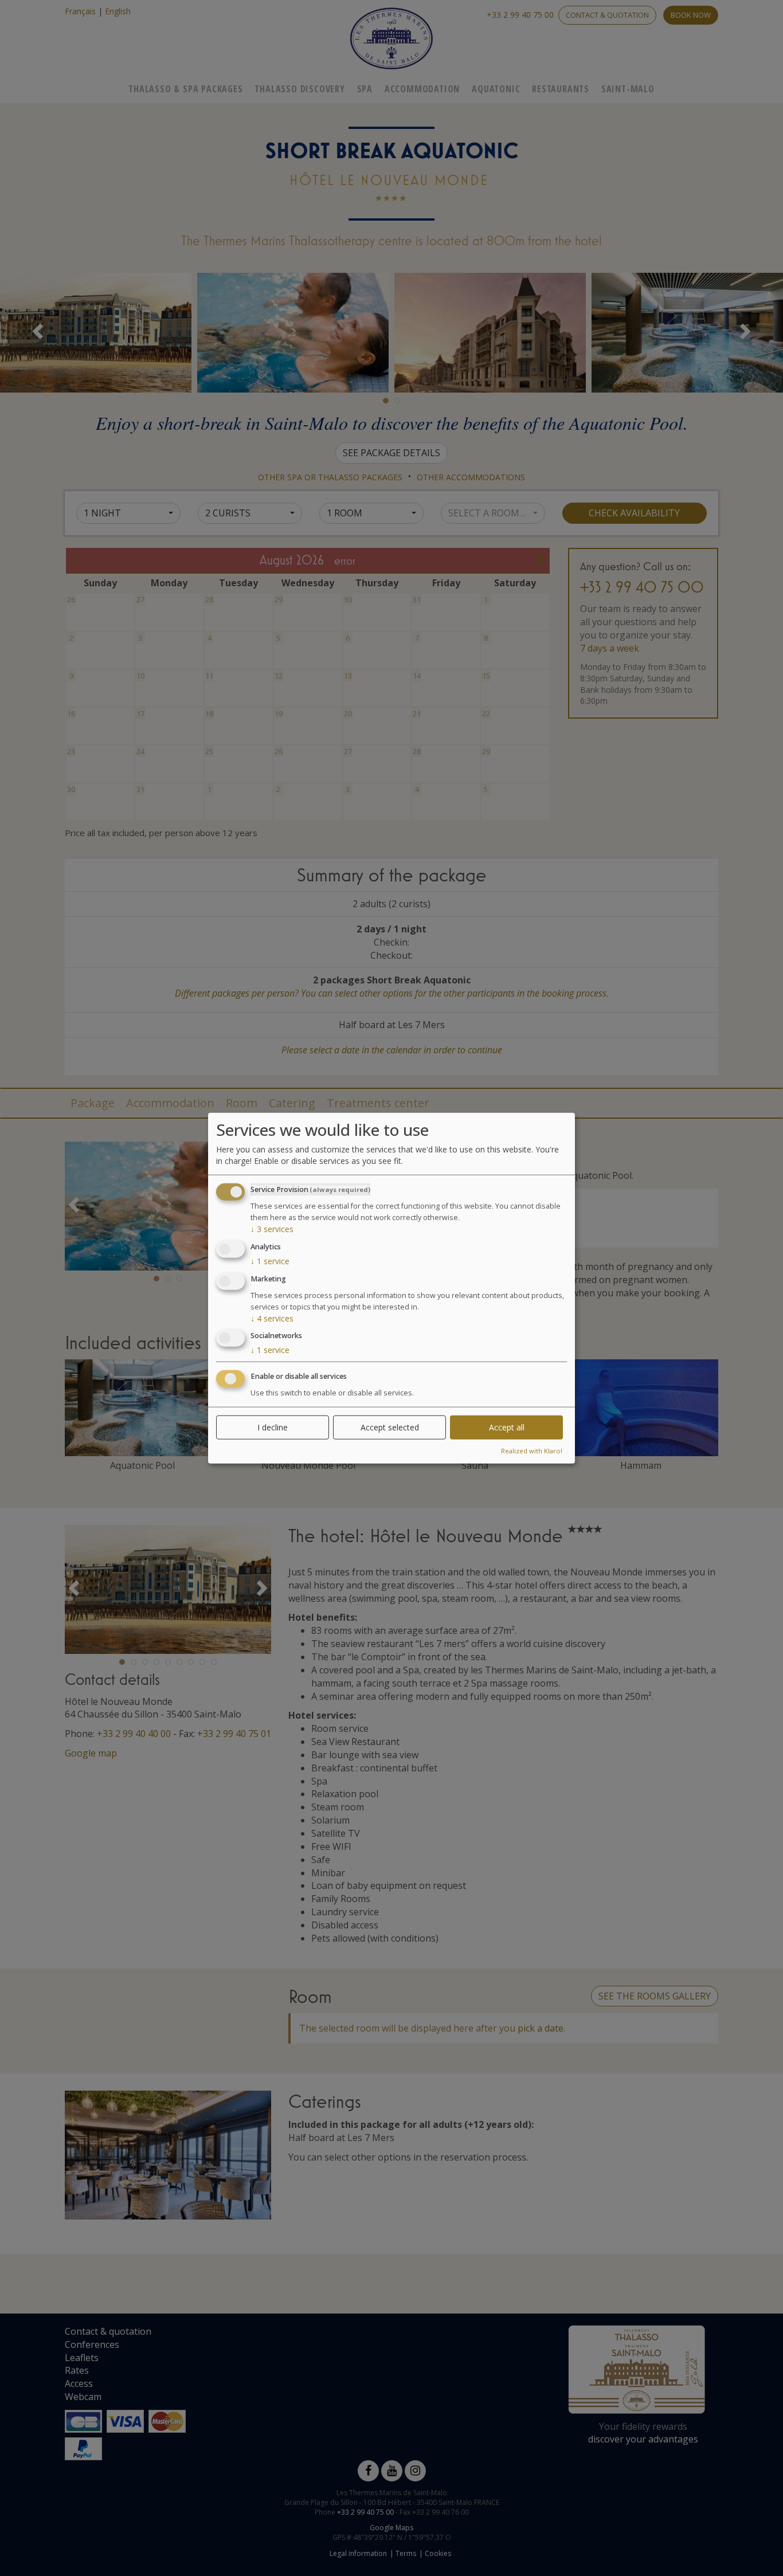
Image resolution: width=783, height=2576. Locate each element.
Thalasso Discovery (300, 89)
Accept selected (390, 1427)
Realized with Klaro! (532, 1451)
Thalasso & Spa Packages (185, 89)
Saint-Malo (628, 89)
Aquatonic (496, 89)
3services (272, 1229)
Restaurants (561, 89)
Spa (365, 89)
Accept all (507, 1427)
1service (270, 1261)
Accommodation (422, 89)
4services (272, 1318)
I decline (273, 1427)
